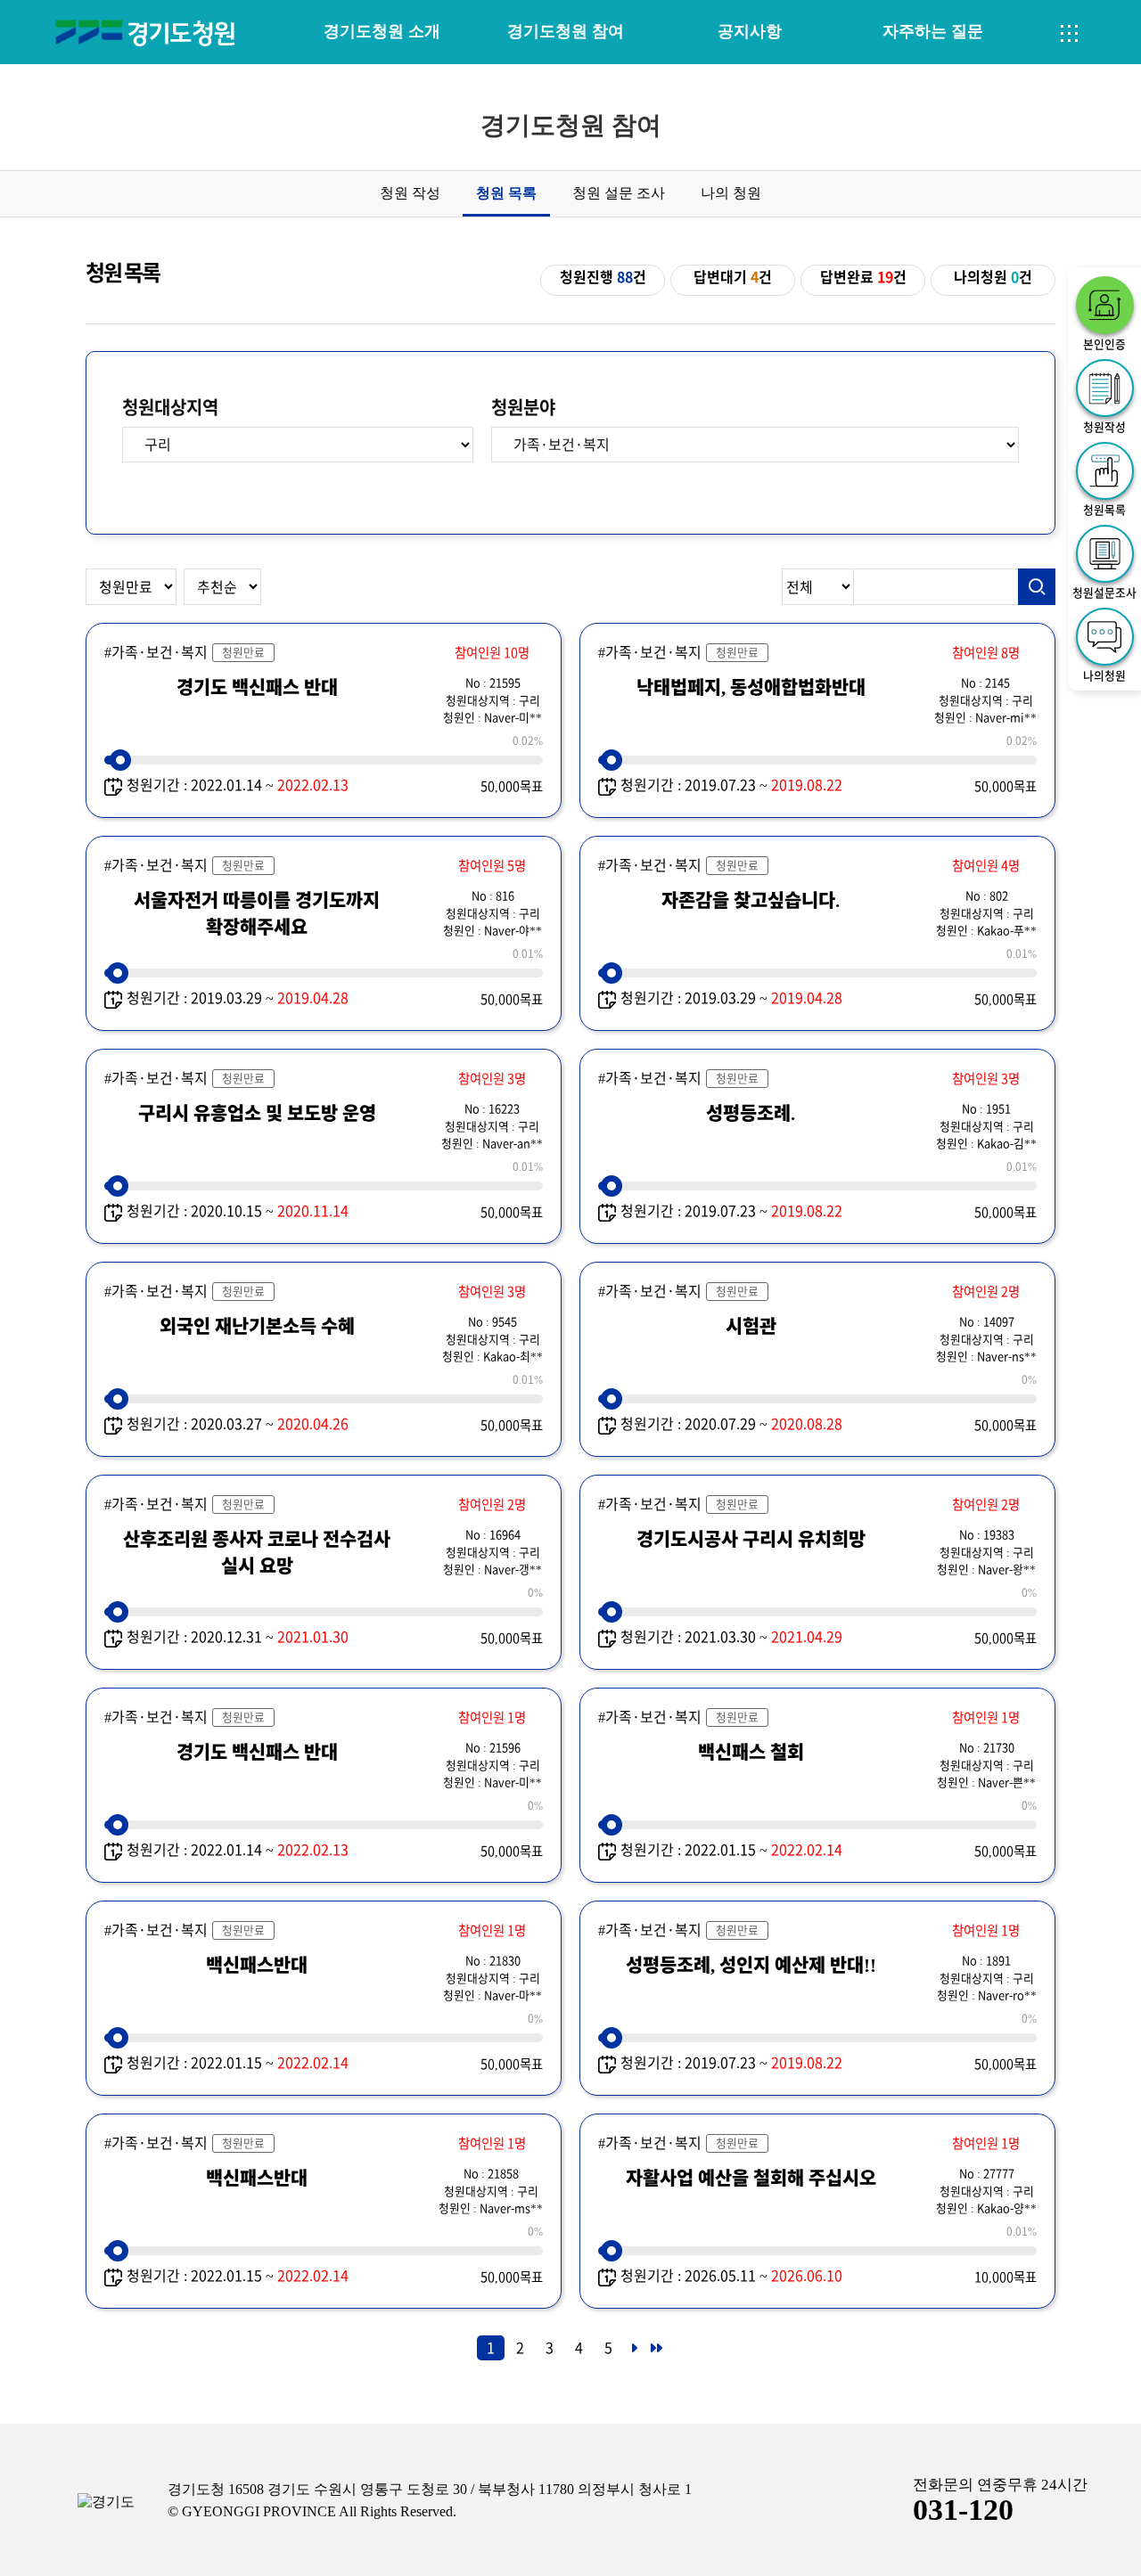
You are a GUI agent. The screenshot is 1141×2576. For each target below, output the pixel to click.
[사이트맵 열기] (1070, 34)
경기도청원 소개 (382, 31)
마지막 (655, 2353)
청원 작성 (410, 193)
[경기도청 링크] (106, 2502)
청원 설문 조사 (619, 193)
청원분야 (523, 407)
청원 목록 (506, 193)
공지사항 (750, 31)
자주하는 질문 (933, 31)
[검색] (1037, 587)
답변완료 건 (863, 277)
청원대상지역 (170, 407)
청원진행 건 (603, 277)
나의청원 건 (993, 277)
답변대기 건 (733, 277)
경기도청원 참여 (566, 31)
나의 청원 (731, 193)
